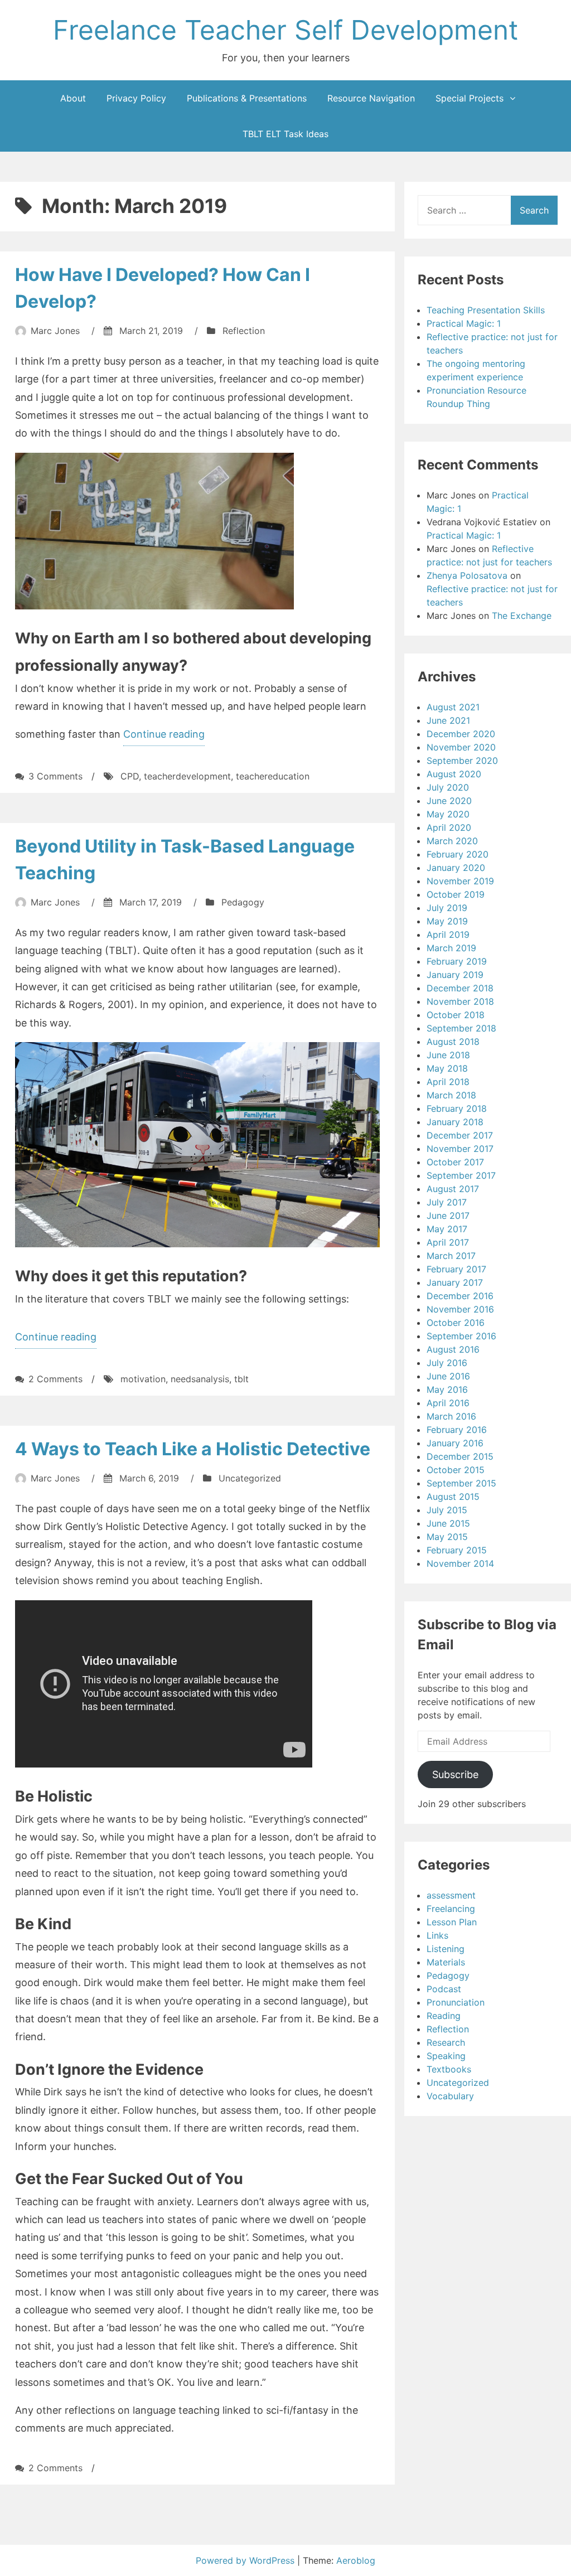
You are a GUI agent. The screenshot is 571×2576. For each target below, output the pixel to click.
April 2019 (448, 934)
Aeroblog (356, 2560)
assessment (451, 1895)
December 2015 (460, 1456)
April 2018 (448, 1082)
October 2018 (456, 1015)
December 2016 (460, 1296)
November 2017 (460, 1149)
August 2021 (453, 707)
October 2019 (456, 894)
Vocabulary (450, 2096)
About (73, 98)
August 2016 (453, 1349)
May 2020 (448, 814)
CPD (130, 776)
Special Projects (470, 98)
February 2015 (457, 1550)
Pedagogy (243, 902)
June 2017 (448, 1216)
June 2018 (448, 1055)
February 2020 (458, 854)
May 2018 (447, 1068)
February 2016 (457, 1430)
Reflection (244, 331)
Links (437, 1935)
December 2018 (460, 988)
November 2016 (460, 1309)
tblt (241, 1379)
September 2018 (461, 1028)
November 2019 (460, 881)
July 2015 (447, 1510)
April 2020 (449, 827)
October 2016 (456, 1323)
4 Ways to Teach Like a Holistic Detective (193, 1449)
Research (446, 2042)
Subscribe (455, 1774)
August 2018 (453, 1042)
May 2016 (447, 1389)
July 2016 (447, 1363)
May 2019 (447, 921)
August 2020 (454, 774)
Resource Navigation (371, 98)
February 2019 (457, 961)
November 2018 (460, 1001)
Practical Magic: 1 (464, 323)
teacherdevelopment (187, 776)
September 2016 (461, 1336)
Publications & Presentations (247, 98)
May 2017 (447, 1229)
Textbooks (449, 2069)
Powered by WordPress (246, 2560)
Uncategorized (250, 1478)
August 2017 (453, 1189)
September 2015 (461, 1483)
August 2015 (453, 1497)
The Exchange (522, 616)
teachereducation (273, 776)
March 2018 (451, 1095)
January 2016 (455, 1443)
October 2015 (456, 1470)
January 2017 (455, 1282)
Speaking (446, 2056)
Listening (446, 1949)
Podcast (444, 1989)
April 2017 (448, 1242)
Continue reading (164, 737)
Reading (444, 2016)
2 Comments (55, 1379)
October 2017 (455, 1162)
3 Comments (55, 776)
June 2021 (448, 720)
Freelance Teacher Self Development (285, 30)
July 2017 (447, 1202)
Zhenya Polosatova (467, 575)
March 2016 (451, 1416)
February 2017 (456, 1269)
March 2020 (452, 841)
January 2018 (455, 1122)
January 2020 (456, 868)
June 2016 (448, 1376)
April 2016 (448, 1403)
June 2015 (448, 1523)
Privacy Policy (136, 98)
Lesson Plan (452, 1922)
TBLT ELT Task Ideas (285, 134)
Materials (446, 1962)
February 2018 (457, 1108)
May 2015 (447, 1537)
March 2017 (451, 1256)
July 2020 (448, 787)
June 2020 (449, 801)
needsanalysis (200, 1379)
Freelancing (451, 1909)
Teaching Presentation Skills (486, 310)
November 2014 (460, 1563)
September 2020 (462, 761)
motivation (143, 1379)
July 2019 (447, 908)
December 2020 (461, 734)
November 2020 (461, 747)
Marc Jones (55, 331)
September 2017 (461, 1175)
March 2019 (451, 948)
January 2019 (455, 975)
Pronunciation (456, 2002)
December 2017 (460, 1135)
